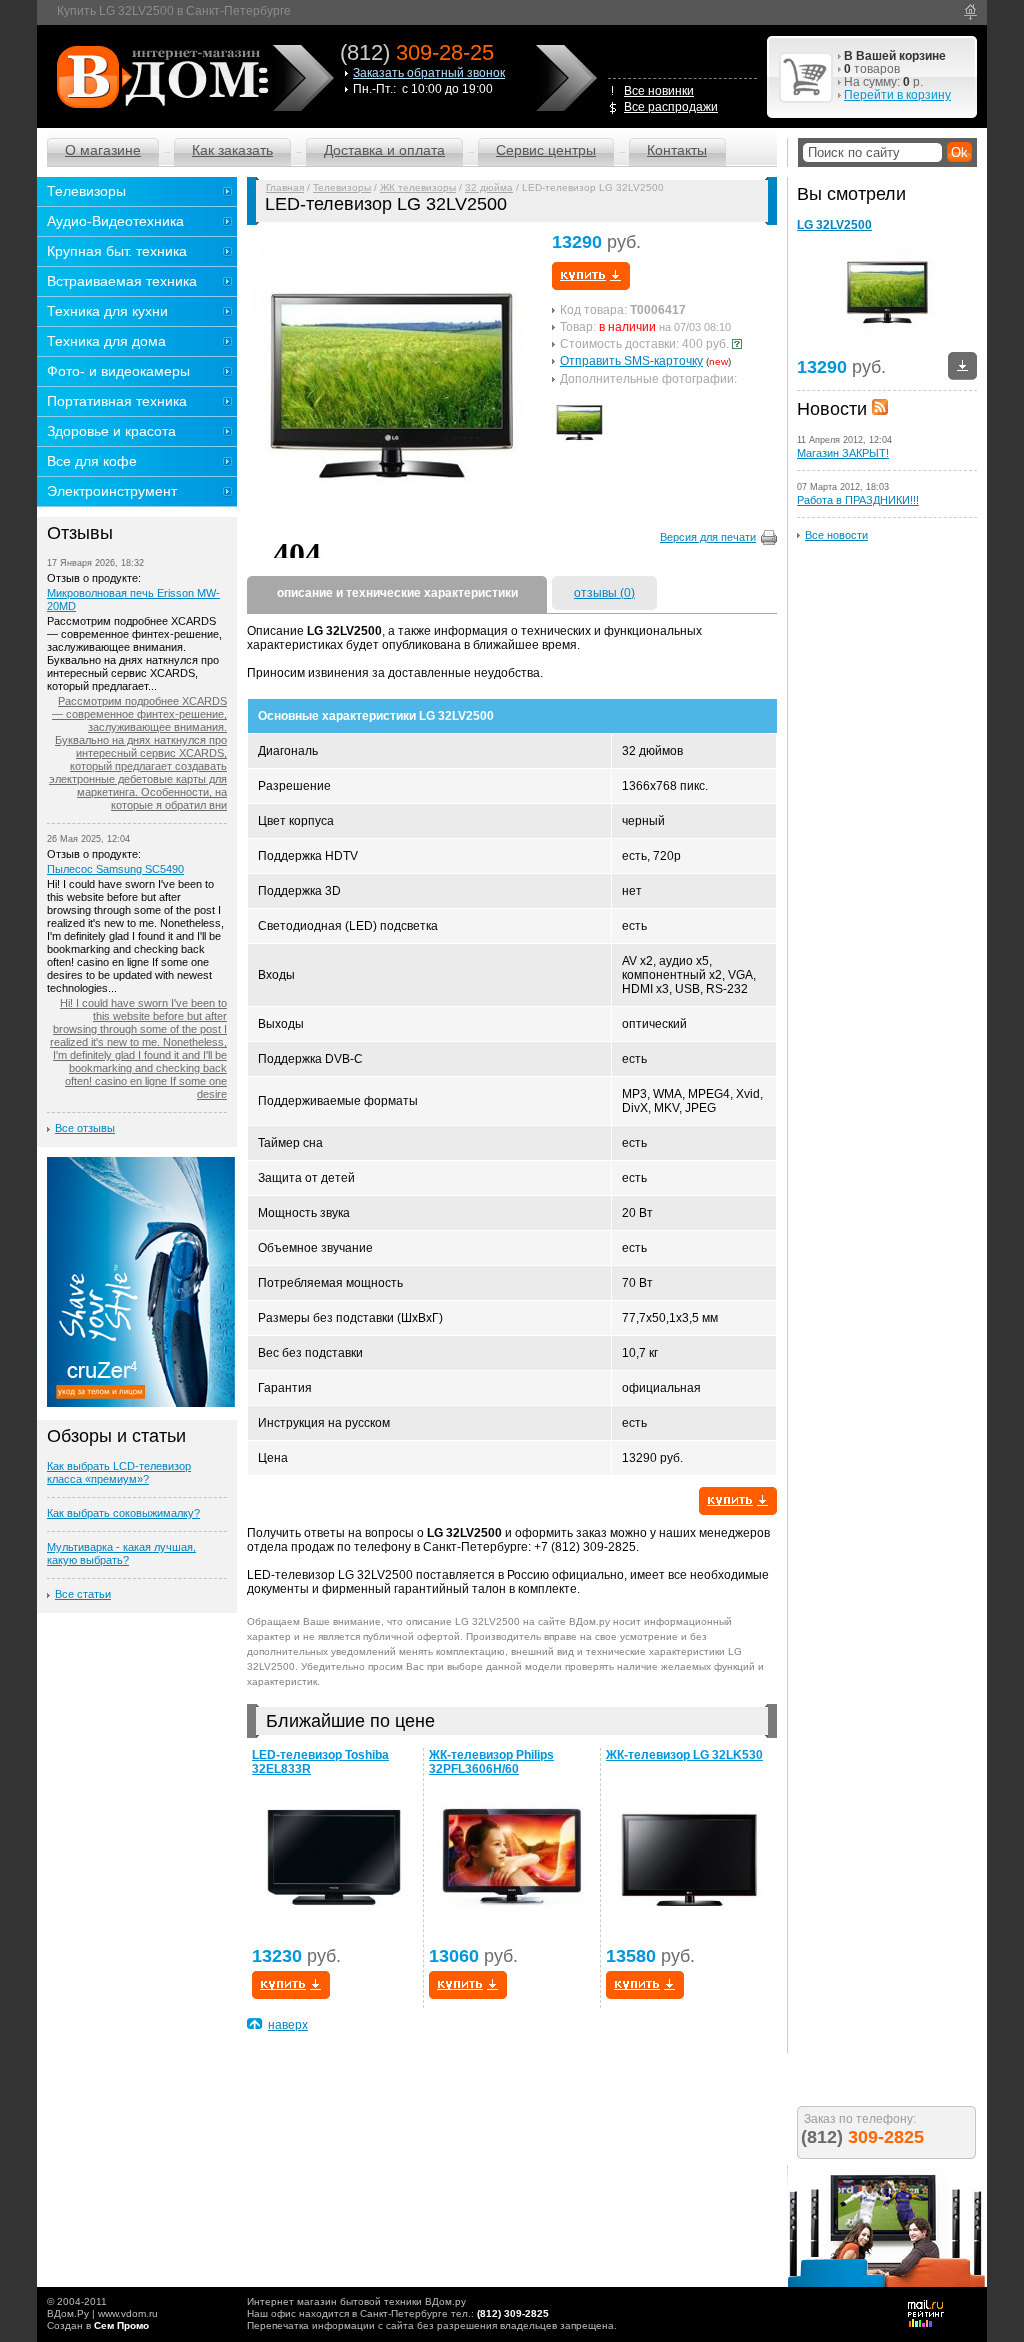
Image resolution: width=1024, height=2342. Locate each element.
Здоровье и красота (111, 431)
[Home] (970, 12)
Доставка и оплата (384, 150)
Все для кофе (92, 461)
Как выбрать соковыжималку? (123, 1513)
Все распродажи (671, 107)
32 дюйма (489, 187)
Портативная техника (117, 401)
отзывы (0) (604, 593)
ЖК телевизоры (418, 187)
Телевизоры (342, 187)
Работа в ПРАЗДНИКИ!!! (858, 500)
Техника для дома (106, 341)
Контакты (677, 150)
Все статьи (83, 1594)
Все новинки (659, 91)
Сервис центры (546, 150)
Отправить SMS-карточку (631, 361)
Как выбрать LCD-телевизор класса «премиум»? (119, 1472)
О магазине (103, 150)
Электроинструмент (112, 491)
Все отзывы (85, 1128)
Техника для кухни (107, 311)
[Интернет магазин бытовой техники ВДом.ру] (159, 76)
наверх (288, 2025)
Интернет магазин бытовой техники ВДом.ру (356, 2301)
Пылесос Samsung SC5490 (115, 869)
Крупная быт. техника (117, 251)
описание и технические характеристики (397, 593)
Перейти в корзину (897, 95)
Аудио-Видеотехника (115, 221)
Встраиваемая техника (122, 281)
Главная (285, 187)
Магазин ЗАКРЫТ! (843, 453)
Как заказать (232, 150)
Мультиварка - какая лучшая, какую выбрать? (121, 1553)
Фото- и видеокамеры (118, 371)
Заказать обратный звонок (429, 73)
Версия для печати (708, 537)
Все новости (836, 535)
